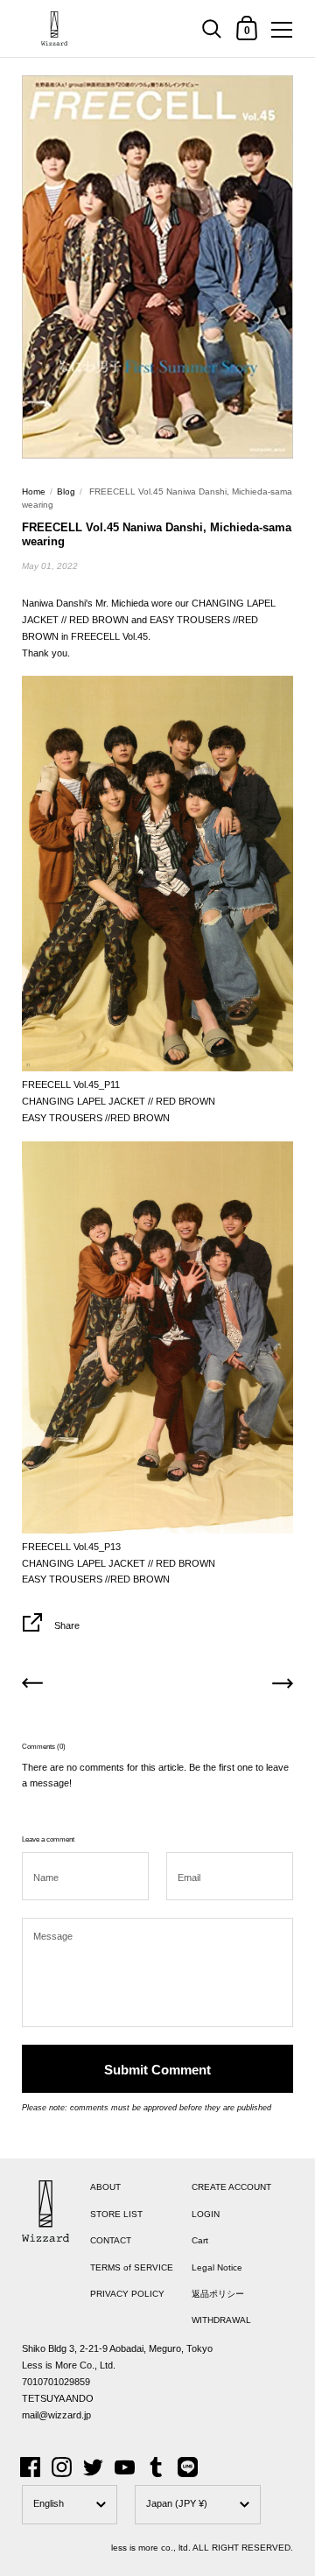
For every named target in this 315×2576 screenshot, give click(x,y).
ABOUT (105, 2187)
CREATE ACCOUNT (231, 2187)
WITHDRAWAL (221, 2320)
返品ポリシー (218, 2294)
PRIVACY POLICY (127, 2294)
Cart (200, 2240)
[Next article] (283, 1686)
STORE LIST (116, 2214)
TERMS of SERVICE (132, 2267)
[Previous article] (32, 1686)
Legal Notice (217, 2267)
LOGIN (206, 2214)
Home (34, 491)
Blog (66, 491)
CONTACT (111, 2240)
